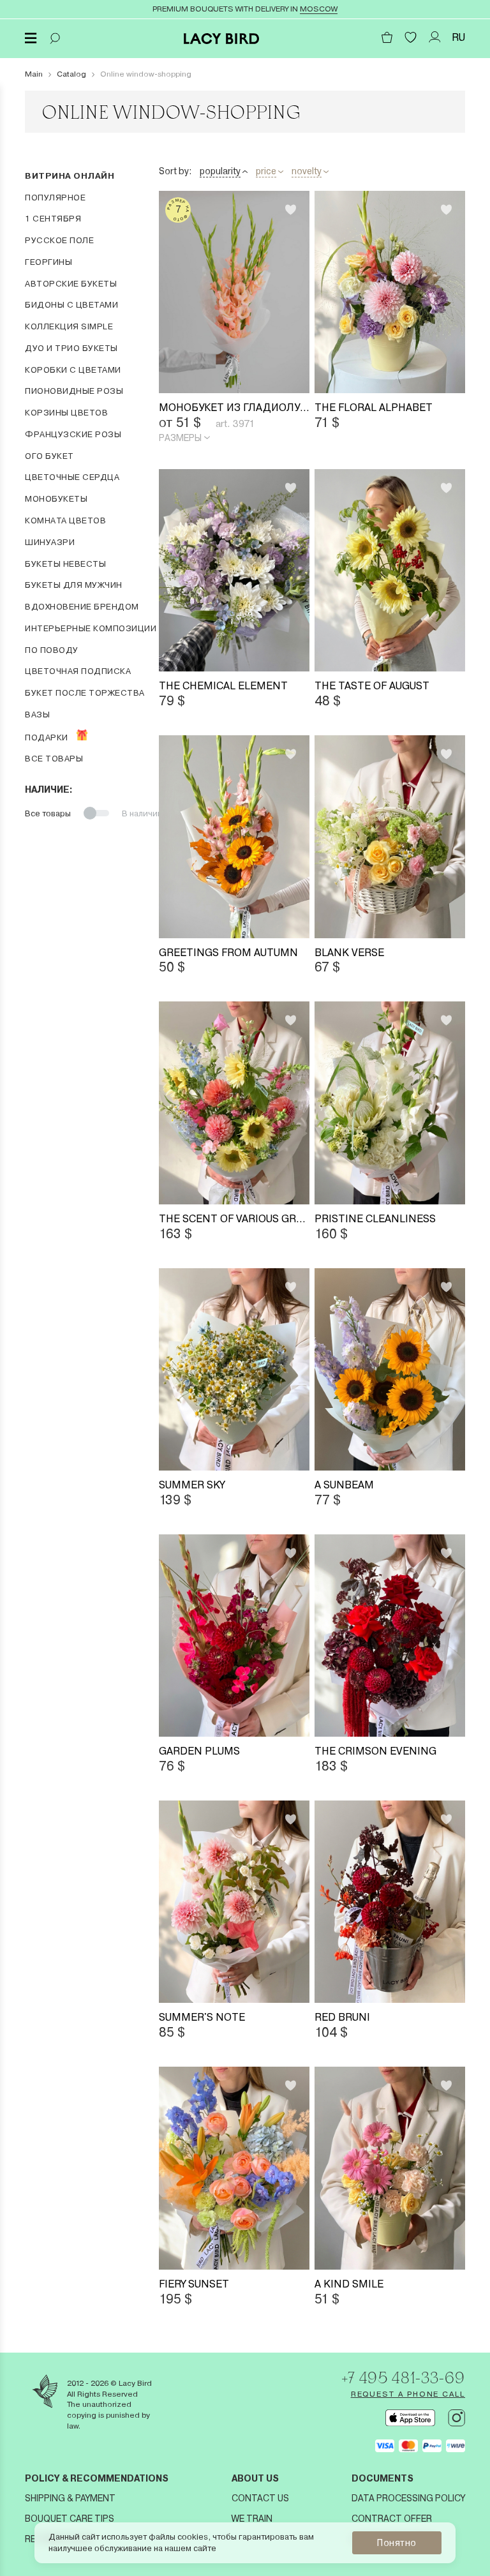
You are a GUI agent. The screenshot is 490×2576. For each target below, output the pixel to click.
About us (255, 2478)
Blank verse (349, 953)
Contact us (260, 2498)
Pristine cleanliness (375, 1219)
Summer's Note (202, 2017)
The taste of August (372, 686)
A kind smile (349, 2284)
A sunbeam (344, 1485)
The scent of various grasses (234, 1219)
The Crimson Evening (375, 1751)
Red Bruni (342, 2017)
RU (458, 37)
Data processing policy (408, 2498)
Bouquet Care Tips (70, 2519)
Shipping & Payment (70, 2498)
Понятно (397, 2543)
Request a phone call (408, 2394)
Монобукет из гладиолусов (234, 408)
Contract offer (392, 2519)
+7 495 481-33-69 (403, 2378)
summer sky (192, 1485)
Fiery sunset (194, 2284)
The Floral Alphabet (374, 408)
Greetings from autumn (228, 953)
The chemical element (223, 686)
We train (252, 2519)
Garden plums (199, 1751)
